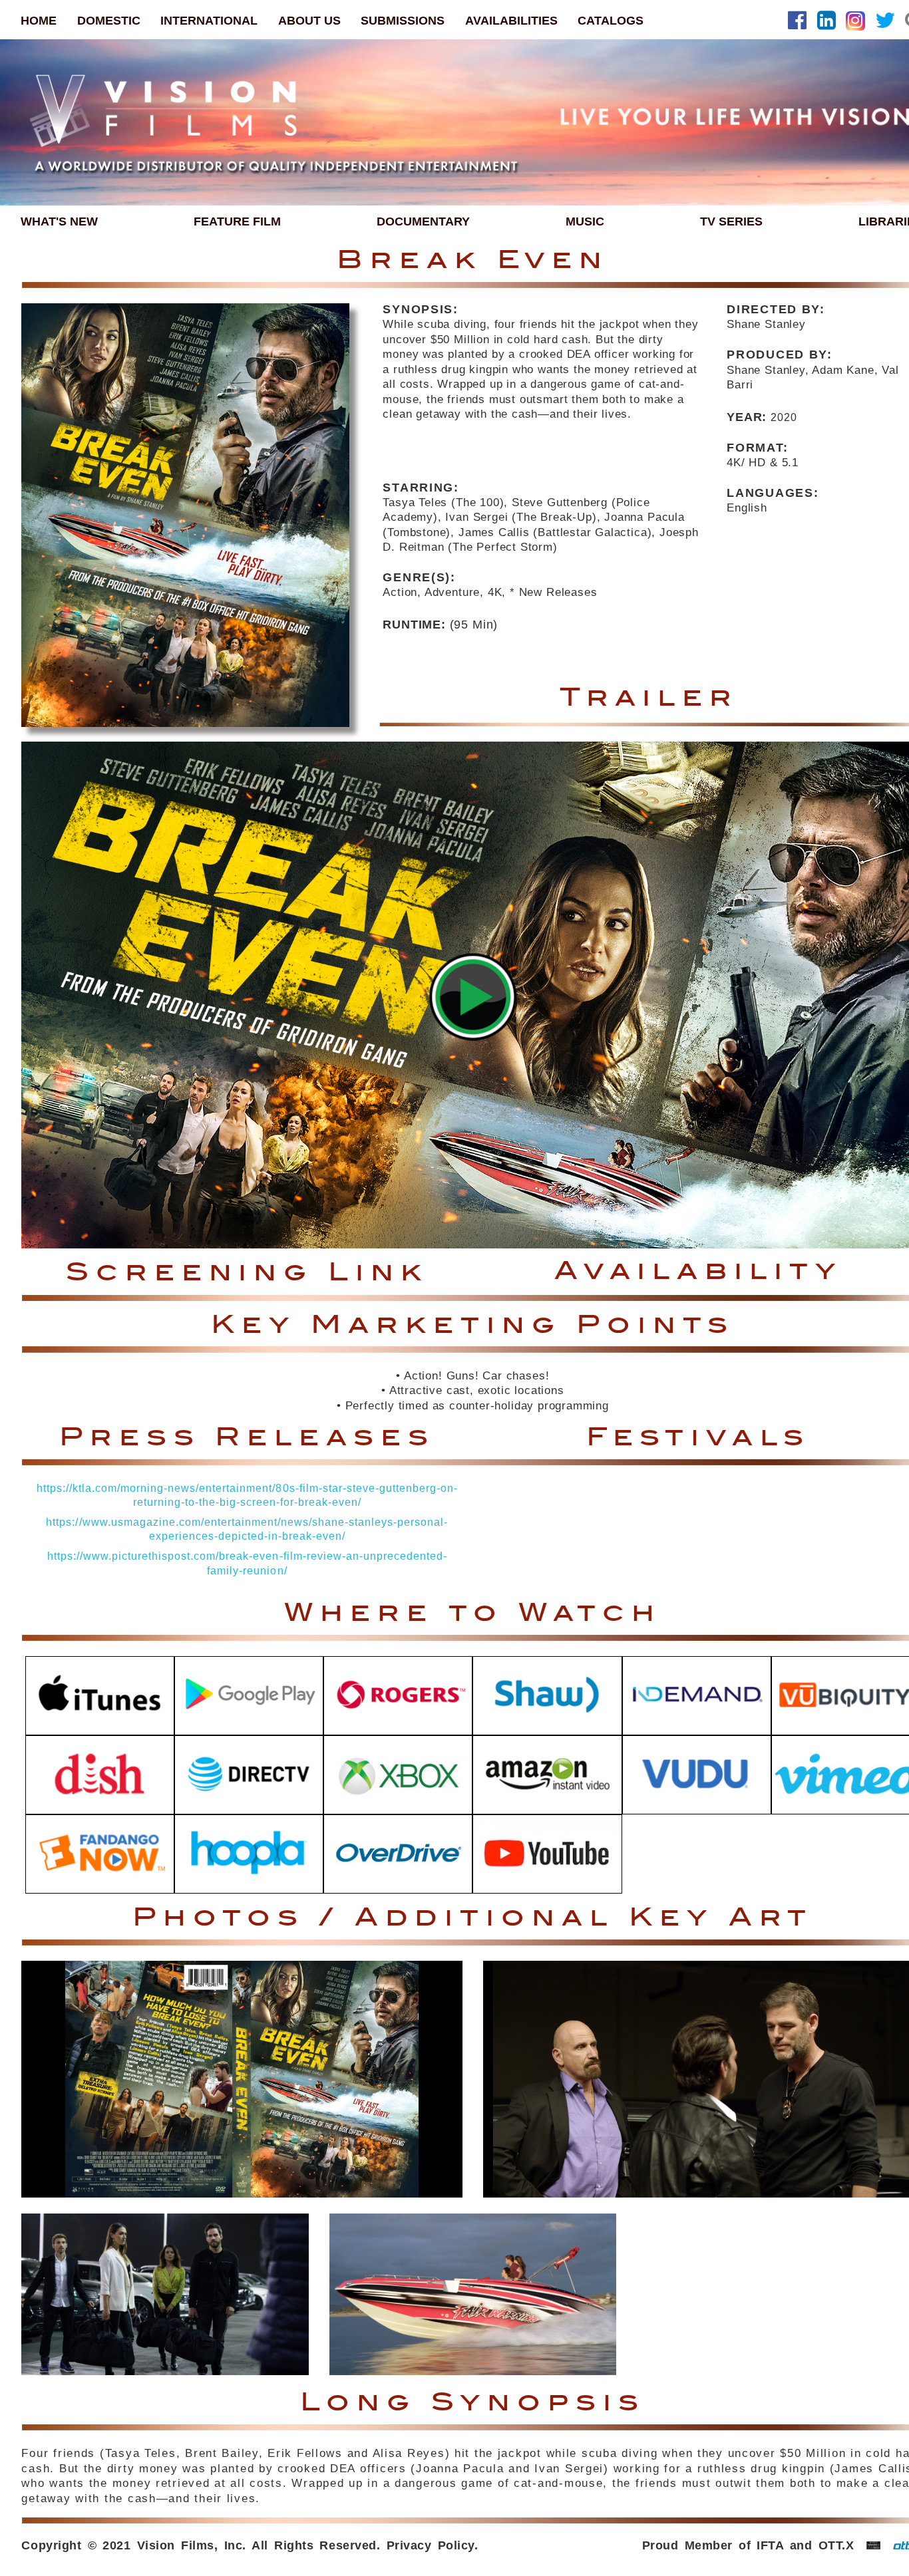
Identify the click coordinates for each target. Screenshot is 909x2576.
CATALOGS (611, 20)
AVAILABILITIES (511, 20)
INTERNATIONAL (209, 20)
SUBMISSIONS (403, 20)
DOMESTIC (109, 20)
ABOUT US (309, 20)
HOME (39, 20)
